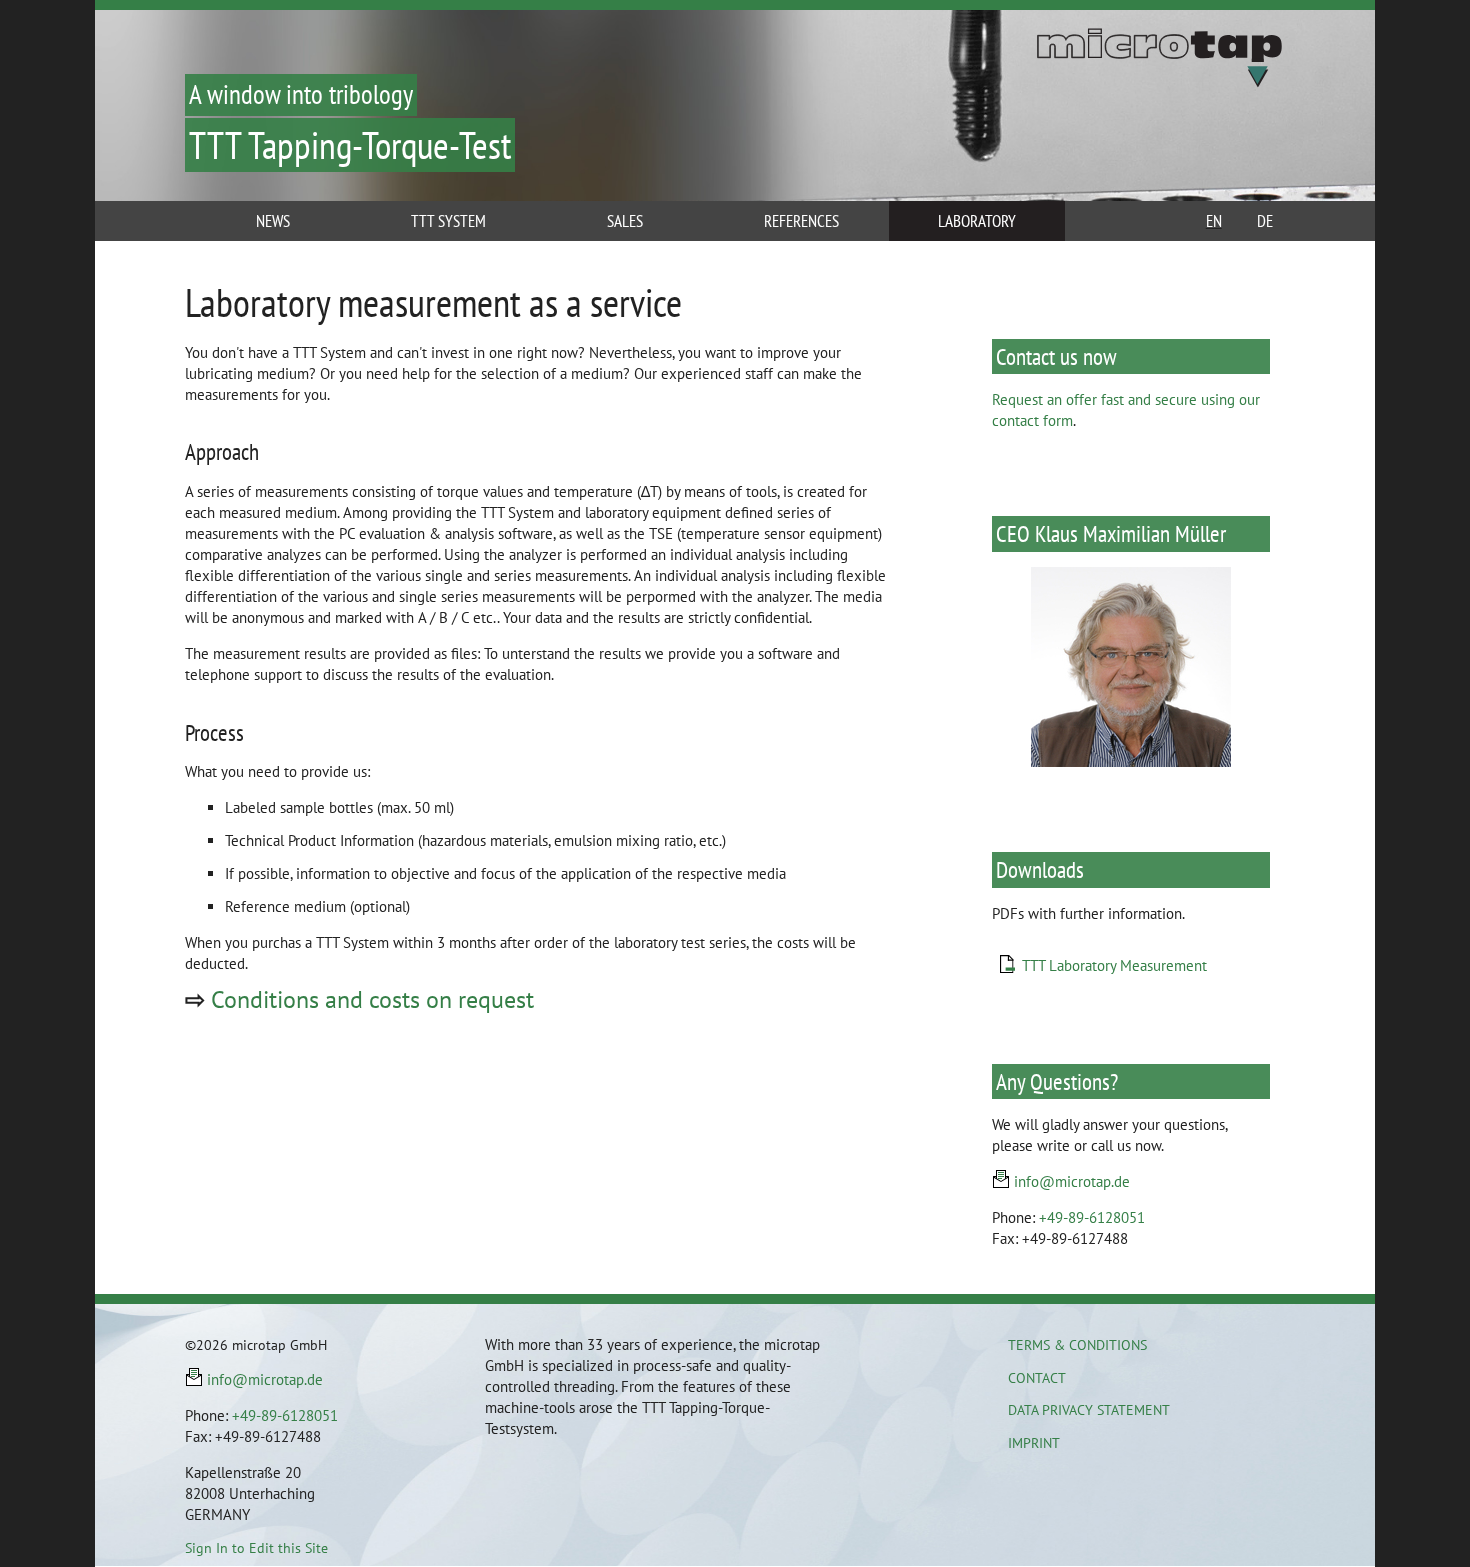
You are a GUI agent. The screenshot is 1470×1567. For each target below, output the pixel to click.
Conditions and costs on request (372, 999)
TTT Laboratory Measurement (1114, 965)
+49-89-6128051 (1092, 1217)
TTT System (448, 221)
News (273, 221)
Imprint (1034, 1443)
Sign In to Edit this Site (256, 1548)
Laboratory (977, 221)
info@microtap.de (1072, 1181)
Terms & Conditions (1077, 1345)
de (1265, 221)
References (801, 221)
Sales (625, 221)
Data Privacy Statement (1089, 1410)
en (1214, 221)
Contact (1037, 1378)
